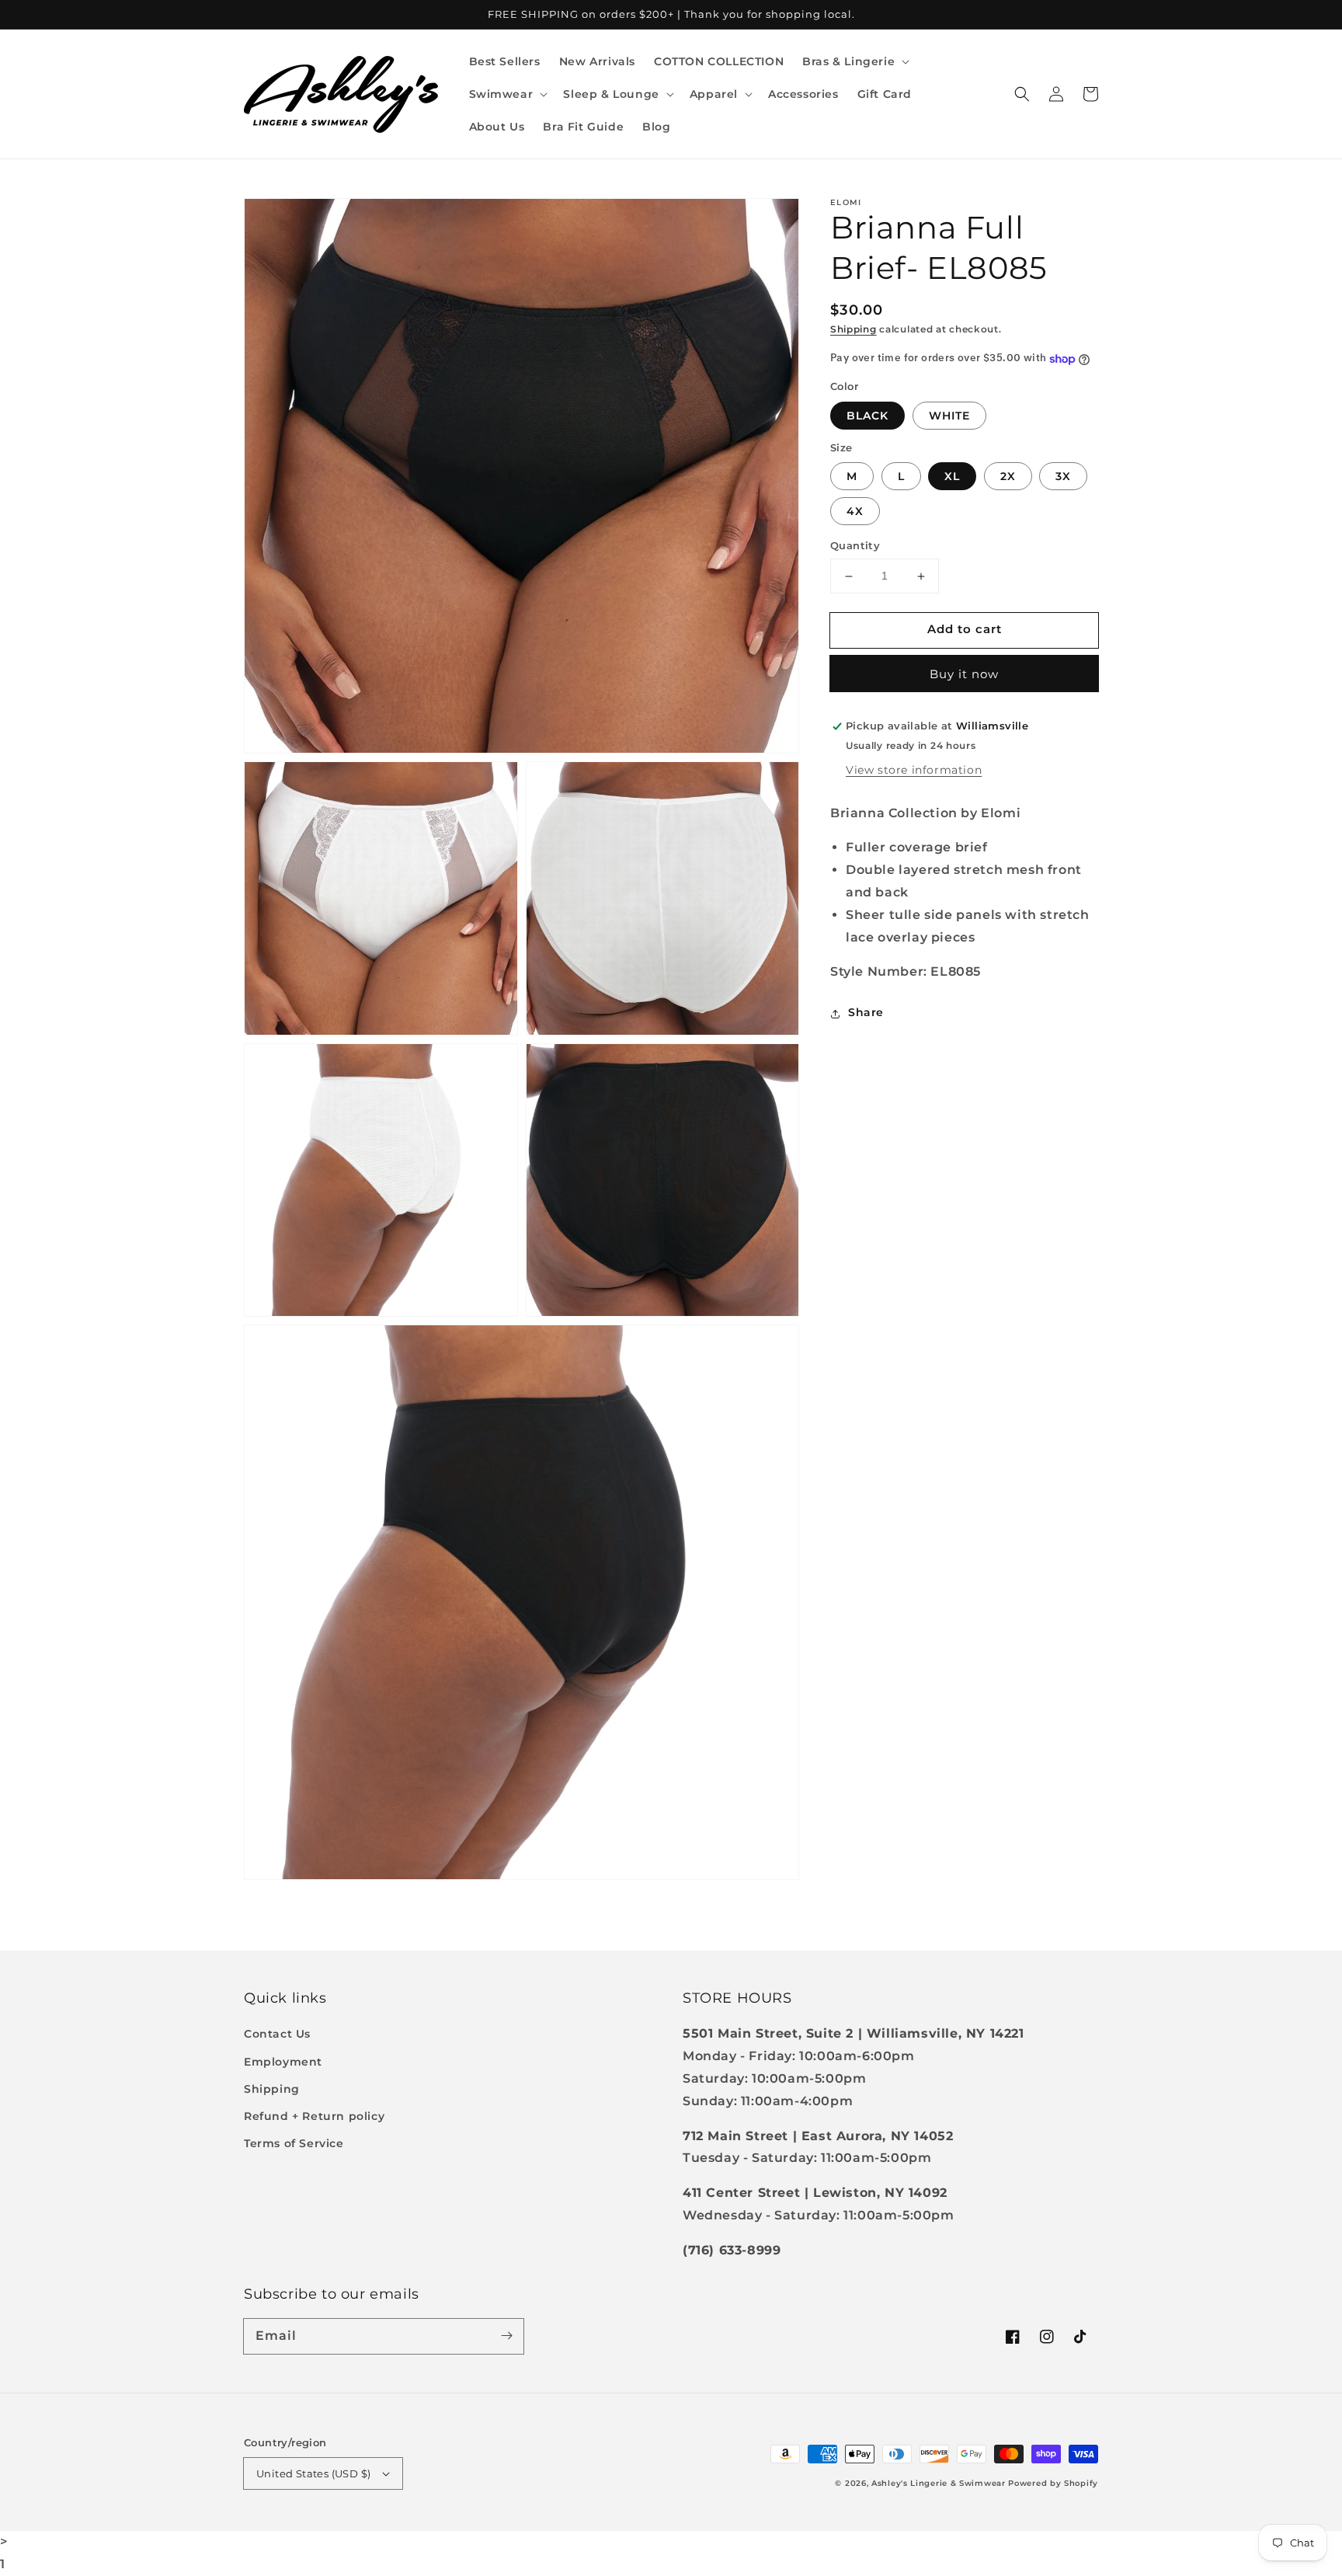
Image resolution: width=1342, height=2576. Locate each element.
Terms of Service (294, 2143)
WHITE (949, 416)
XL (952, 477)
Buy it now (964, 675)
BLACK (867, 416)
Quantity (855, 546)
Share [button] (866, 1013)
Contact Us (277, 2034)
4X (855, 512)
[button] (854, 61)
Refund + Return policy (314, 2116)
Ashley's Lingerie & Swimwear (939, 2483)
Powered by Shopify (1053, 2483)
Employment (283, 2062)
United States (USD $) (313, 2473)
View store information (914, 770)
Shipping (854, 329)
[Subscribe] (506, 2336)
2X (1008, 477)
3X (1063, 477)
